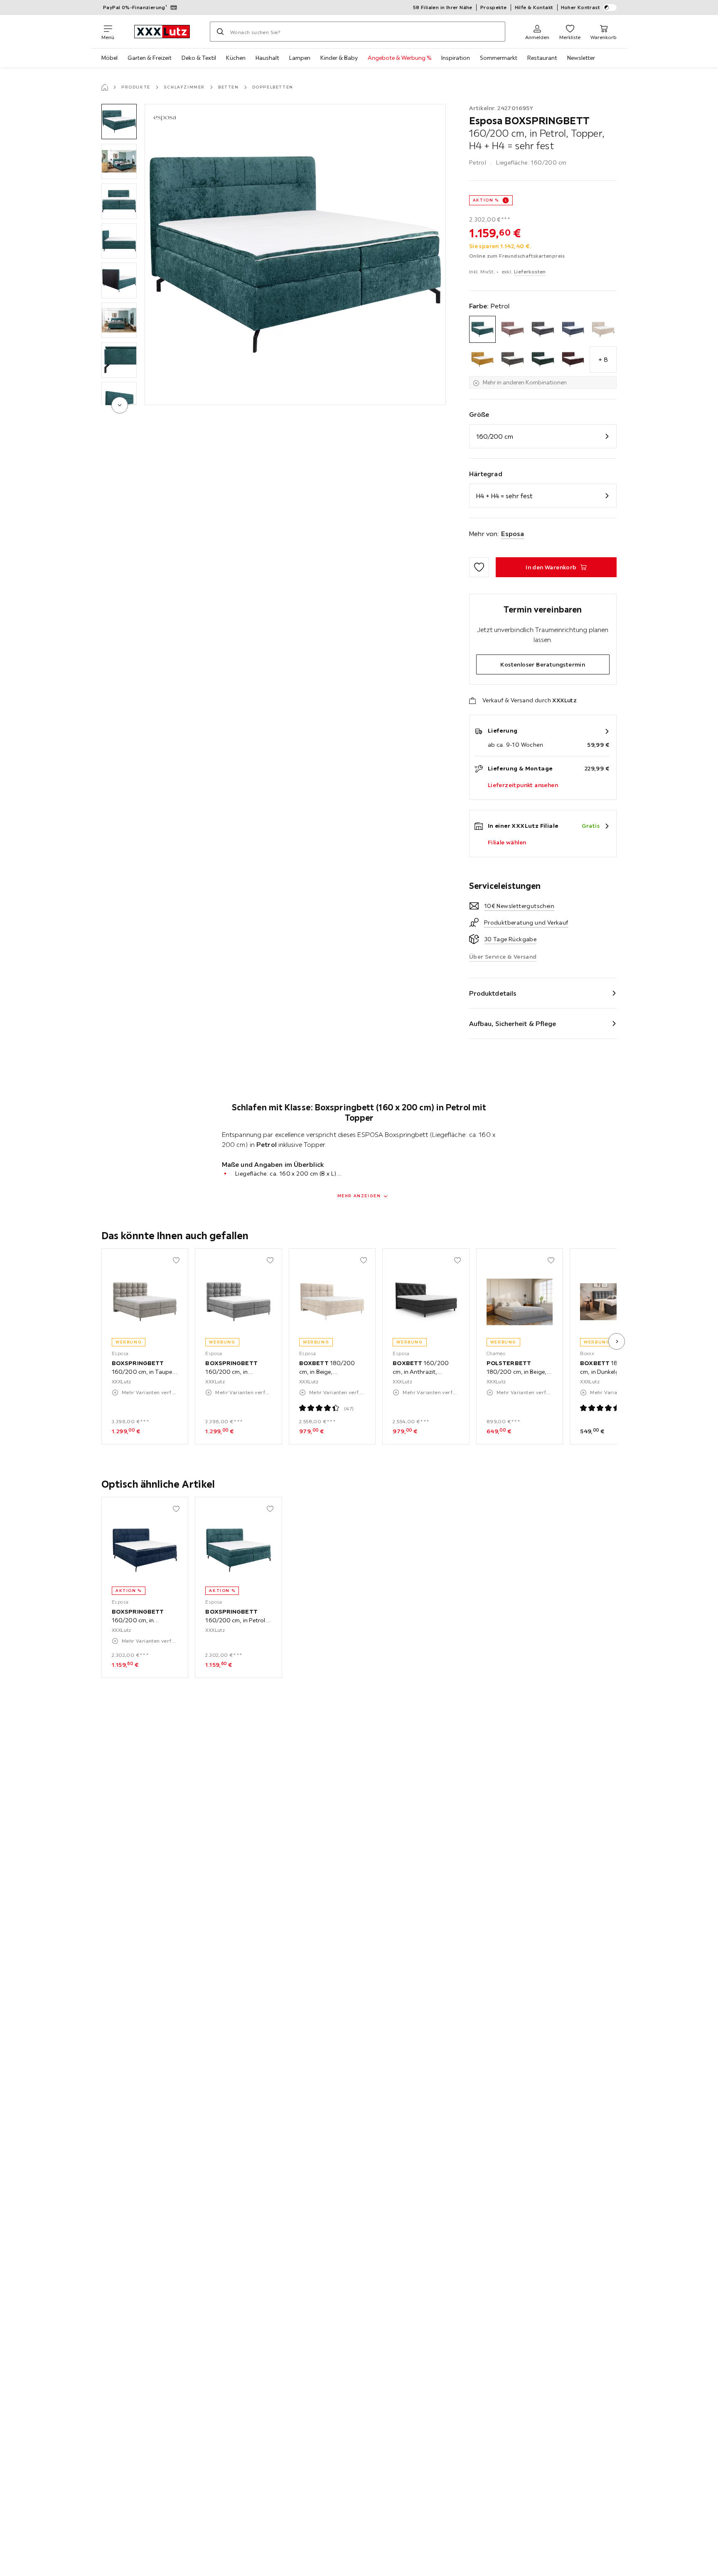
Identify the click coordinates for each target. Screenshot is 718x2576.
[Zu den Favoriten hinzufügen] (479, 567)
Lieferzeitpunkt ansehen (523, 785)
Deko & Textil (199, 58)
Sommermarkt (499, 58)
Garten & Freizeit (150, 58)
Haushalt (267, 58)
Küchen (236, 58)
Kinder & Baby (339, 58)
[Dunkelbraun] (513, 360)
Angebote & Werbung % (400, 58)
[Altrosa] (513, 329)
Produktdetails (493, 993)
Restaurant (542, 58)
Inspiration (456, 58)
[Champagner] (603, 329)
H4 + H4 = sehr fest (504, 496)
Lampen (300, 58)
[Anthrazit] (543, 329)
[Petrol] (483, 329)
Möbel (109, 58)
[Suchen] (220, 32)
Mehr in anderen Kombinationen (525, 382)
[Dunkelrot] (573, 360)
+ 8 (603, 359)
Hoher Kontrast (581, 7)
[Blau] (573, 329)
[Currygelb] (483, 360)
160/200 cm (495, 436)
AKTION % (486, 200)
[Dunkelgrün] (543, 360)
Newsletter (581, 58)
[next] (120, 405)
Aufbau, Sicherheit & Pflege (513, 1024)
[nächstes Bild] (617, 1341)
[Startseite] (105, 87)
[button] (119, 122)
